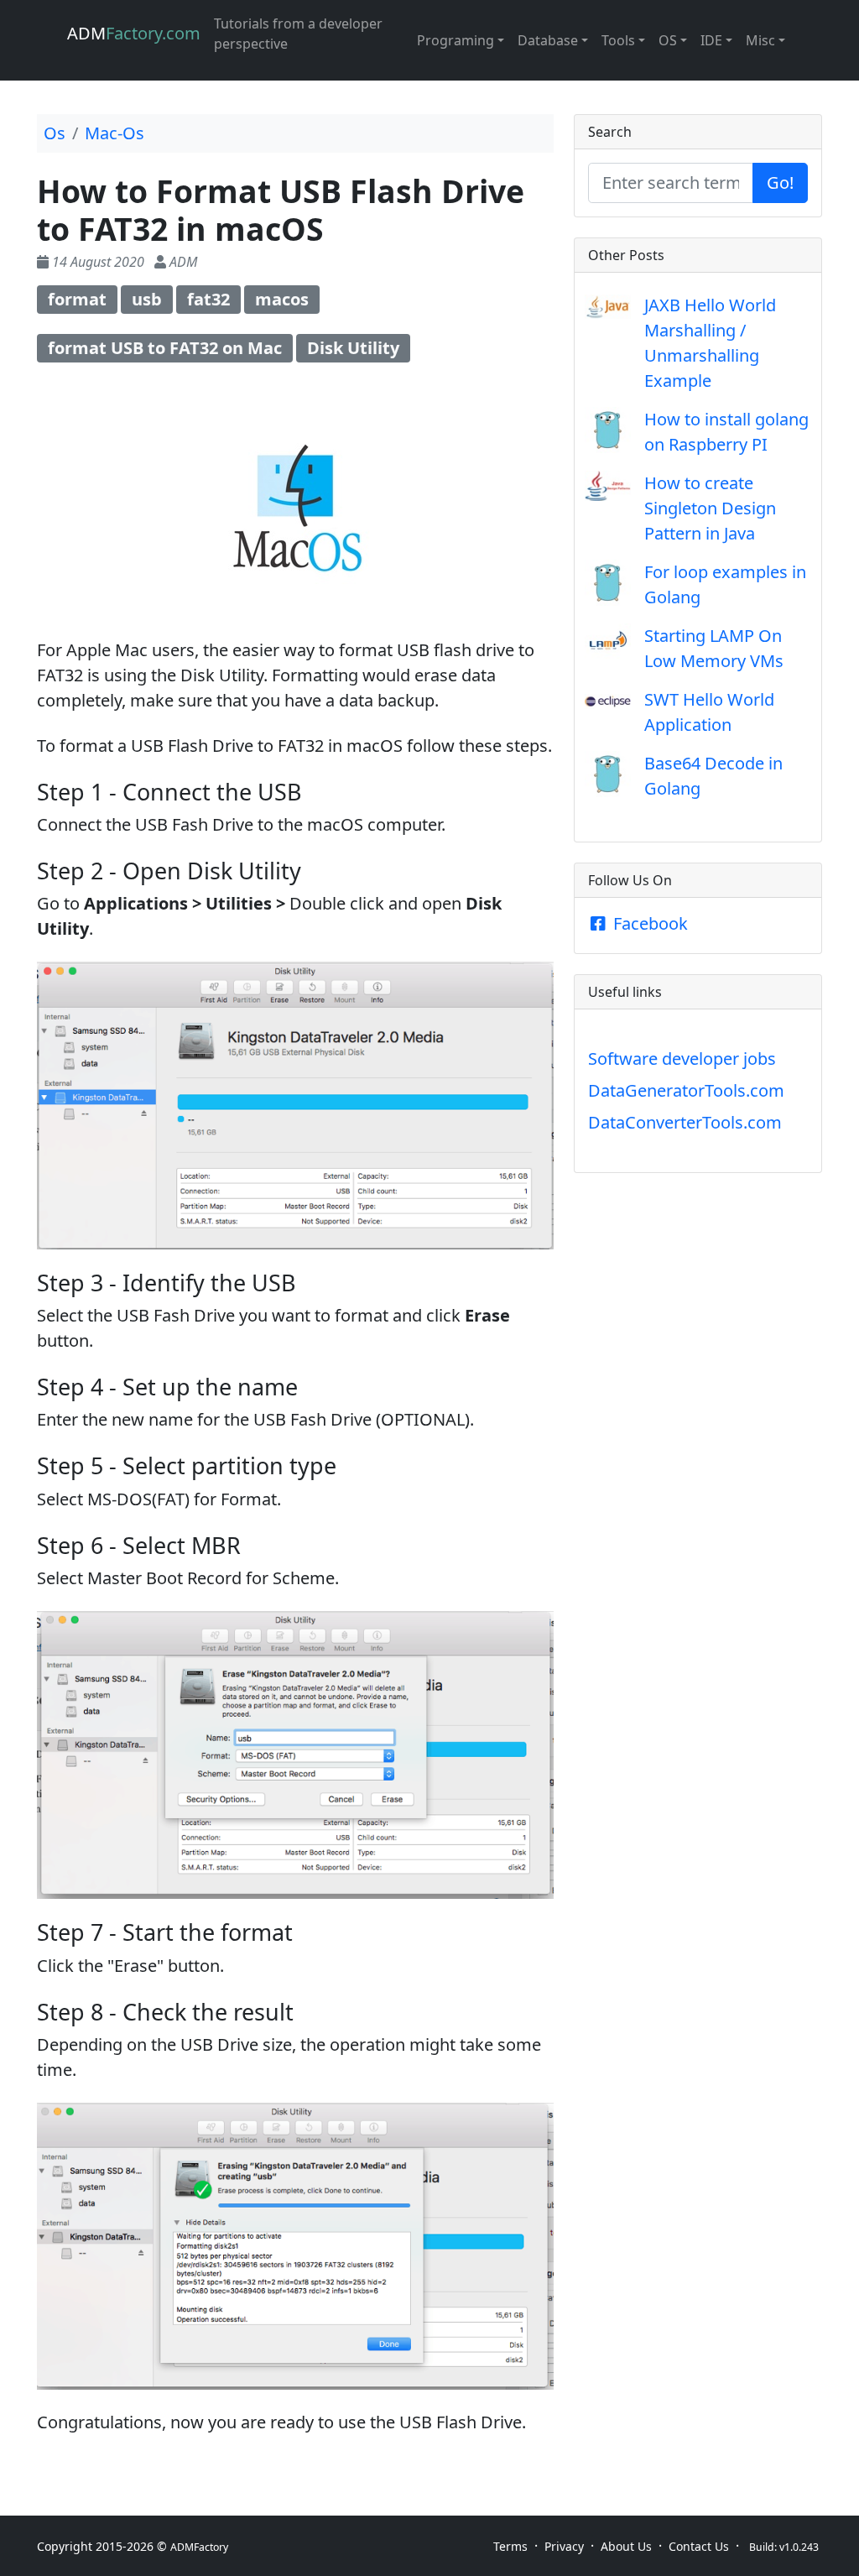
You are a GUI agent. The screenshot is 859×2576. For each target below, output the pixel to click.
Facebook (648, 923)
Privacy (564, 2546)
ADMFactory (199, 2547)
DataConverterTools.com (685, 1122)
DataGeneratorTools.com (686, 1090)
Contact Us (699, 2546)
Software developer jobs (682, 1059)
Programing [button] (456, 40)
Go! (780, 183)
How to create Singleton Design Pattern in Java (710, 508)
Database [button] (548, 40)
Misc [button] (760, 40)
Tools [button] (618, 40)
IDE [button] (711, 40)
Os (55, 133)
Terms (510, 2546)
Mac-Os (115, 133)
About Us (626, 2546)
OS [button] (668, 40)
